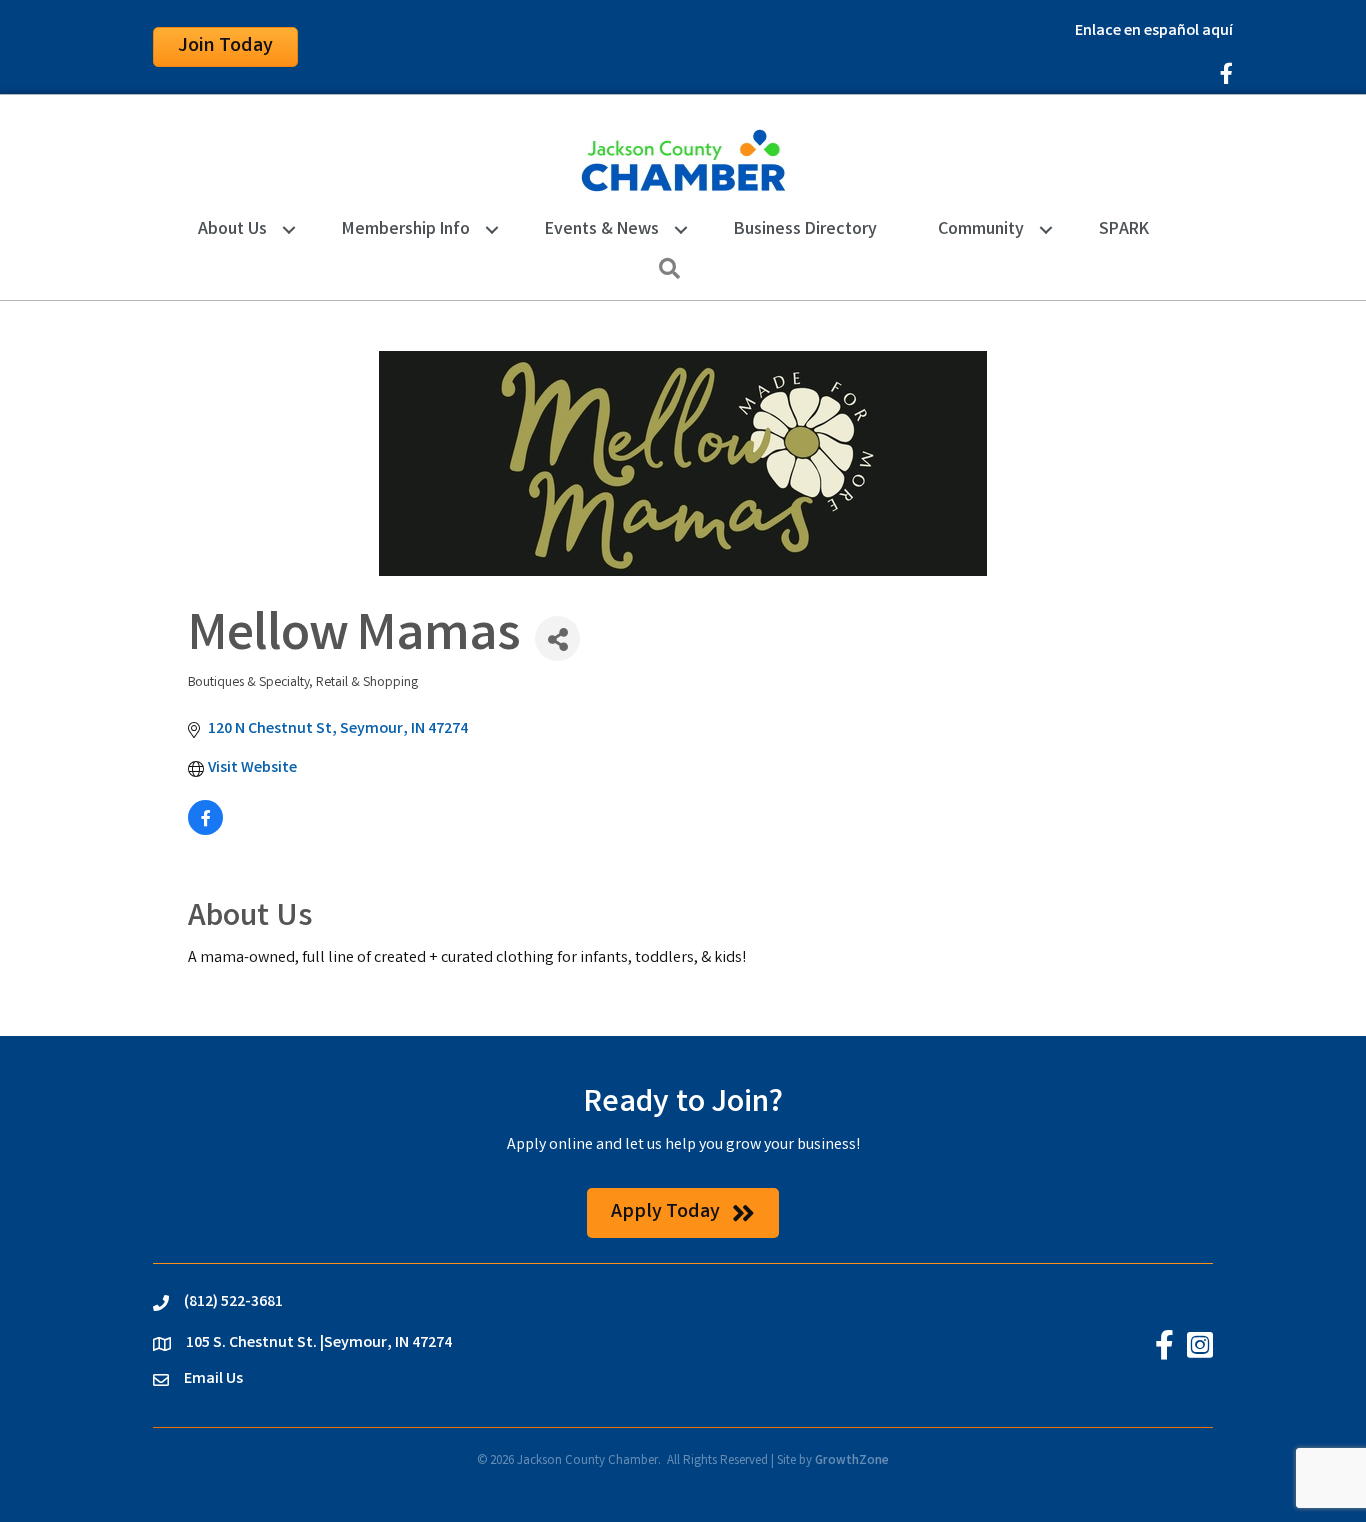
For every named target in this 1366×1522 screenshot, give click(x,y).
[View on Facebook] (205, 831)
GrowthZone (852, 1461)
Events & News (602, 230)
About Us (232, 230)
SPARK (1124, 230)
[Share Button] (557, 638)
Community (981, 230)
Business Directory (805, 230)
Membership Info (406, 230)
